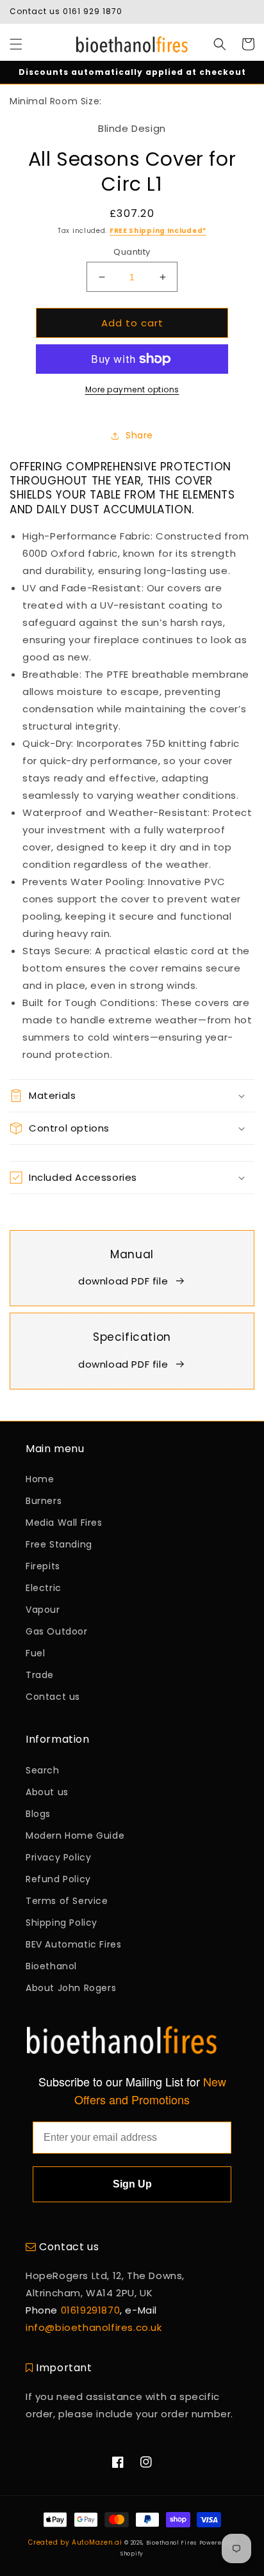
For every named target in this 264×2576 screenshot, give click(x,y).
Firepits (43, 1566)
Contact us (53, 1697)
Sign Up (132, 2184)
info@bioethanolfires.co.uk (94, 2327)
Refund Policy (58, 1879)
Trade (40, 1675)
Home (40, 1479)
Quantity (132, 252)
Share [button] (139, 435)
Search (43, 1770)
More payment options (132, 389)
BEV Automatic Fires (73, 1944)
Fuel (35, 1653)
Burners (44, 1501)
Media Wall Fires (64, 1523)
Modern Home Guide (75, 1836)
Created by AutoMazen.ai (75, 2542)
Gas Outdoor (57, 1631)
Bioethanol (51, 1966)
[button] (16, 44)
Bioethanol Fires (171, 2543)
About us (47, 1792)
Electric (44, 1588)
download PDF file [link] (123, 1281)
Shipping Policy (62, 1923)
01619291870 (91, 2310)
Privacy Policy (58, 1857)
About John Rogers (71, 1988)
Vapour (43, 1610)
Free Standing (59, 1544)
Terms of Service (67, 1901)
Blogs (38, 1814)
